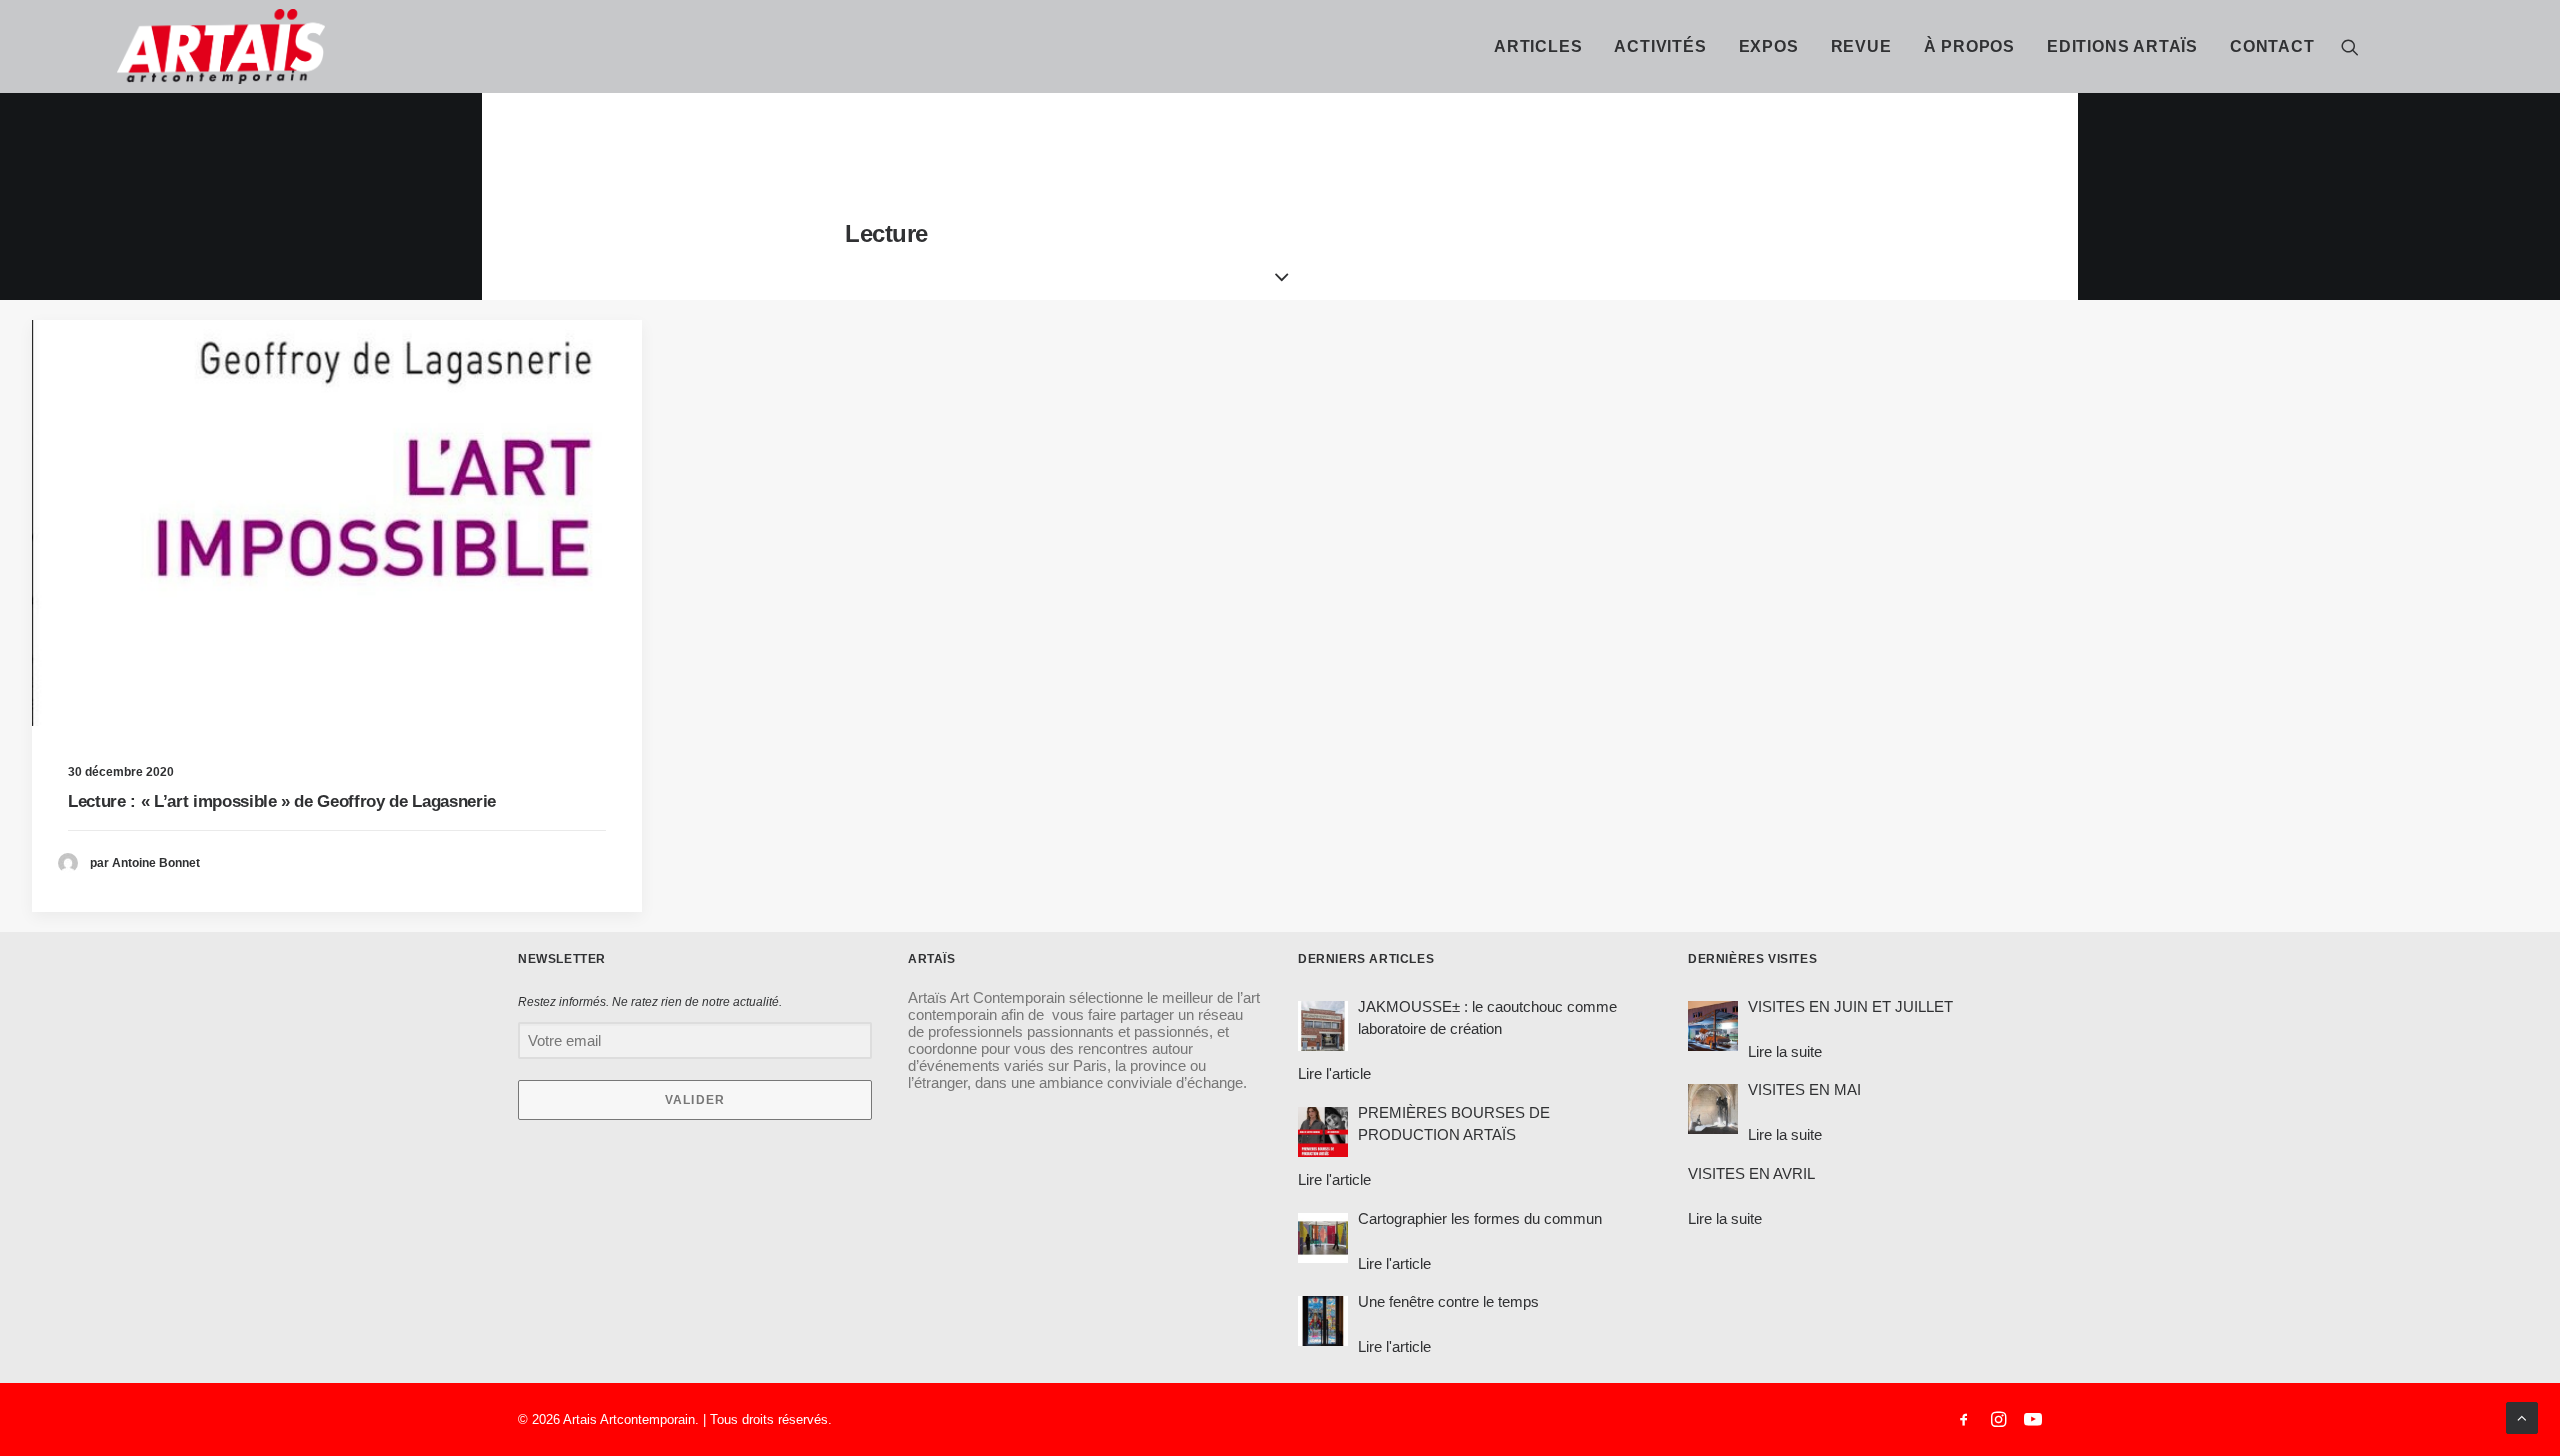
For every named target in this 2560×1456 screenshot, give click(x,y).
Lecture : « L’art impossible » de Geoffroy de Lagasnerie (282, 801)
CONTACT (2272, 46)
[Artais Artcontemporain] (136, 46)
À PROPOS (1969, 46)
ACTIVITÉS (1660, 46)
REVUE (1861, 46)
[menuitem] (1538, 46)
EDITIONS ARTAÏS (2122, 46)
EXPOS (1769, 46)
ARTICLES (1538, 46)
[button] (2350, 46)
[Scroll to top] (2522, 1416)
